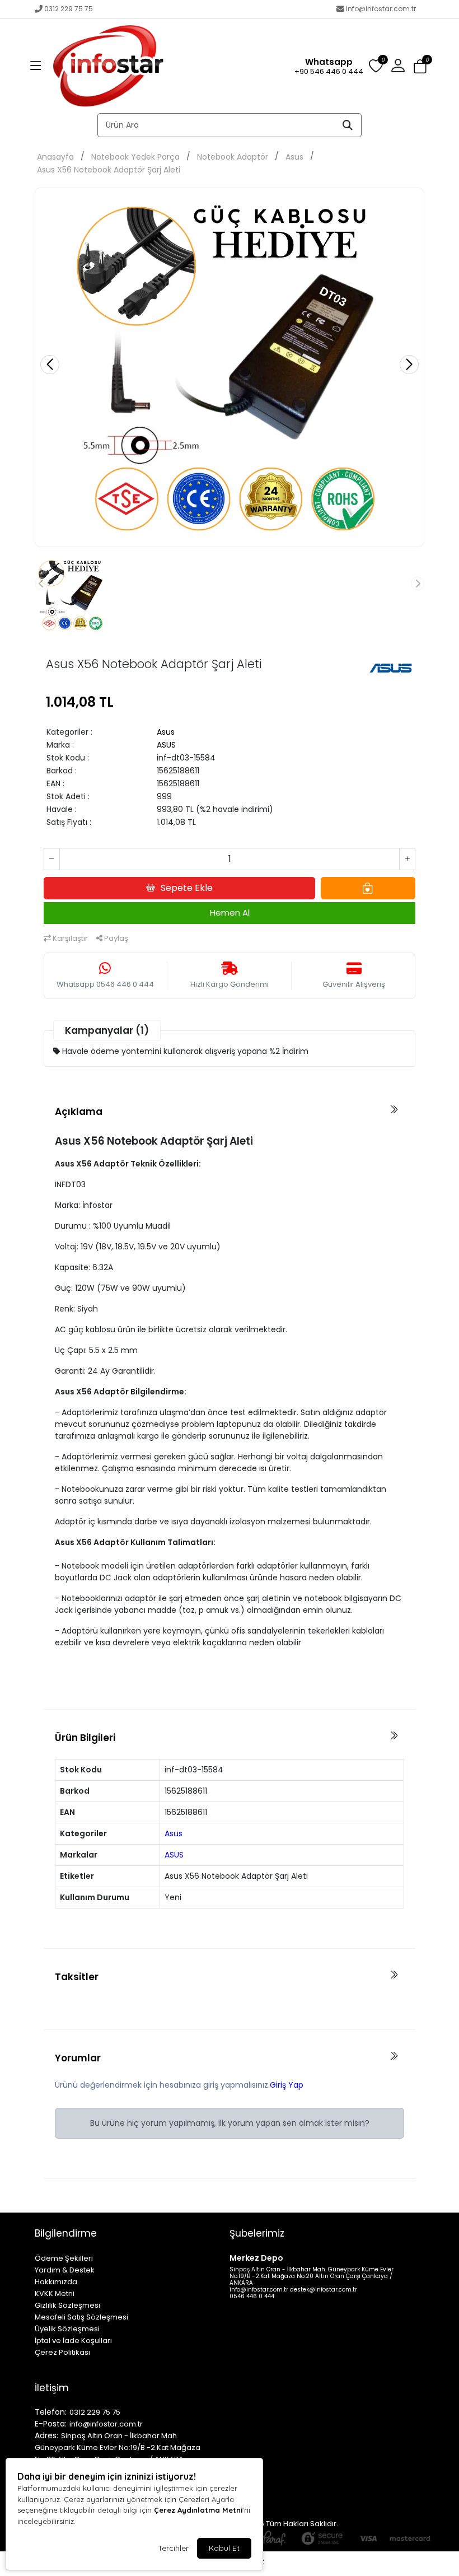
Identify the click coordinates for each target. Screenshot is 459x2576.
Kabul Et (224, 2548)
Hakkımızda (56, 2282)
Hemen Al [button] (230, 913)
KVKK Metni (55, 2293)
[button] (36, 66)
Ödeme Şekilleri (64, 2258)
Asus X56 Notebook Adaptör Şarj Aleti (109, 170)
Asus (294, 157)
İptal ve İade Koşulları (73, 2341)
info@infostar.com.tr (381, 9)
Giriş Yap (287, 2085)
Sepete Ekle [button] (187, 888)
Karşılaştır (69, 938)
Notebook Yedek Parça (135, 157)
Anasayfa (55, 157)
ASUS (166, 745)
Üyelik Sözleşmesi (67, 2329)
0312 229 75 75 (69, 9)
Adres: (46, 2435)
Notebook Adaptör (233, 157)
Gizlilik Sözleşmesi (67, 2305)
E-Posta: (51, 2424)
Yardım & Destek (65, 2270)
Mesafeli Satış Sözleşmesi (81, 2317)
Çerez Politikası (62, 2352)
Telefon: (51, 2412)
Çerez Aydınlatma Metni (198, 2510)
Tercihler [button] (173, 2548)
